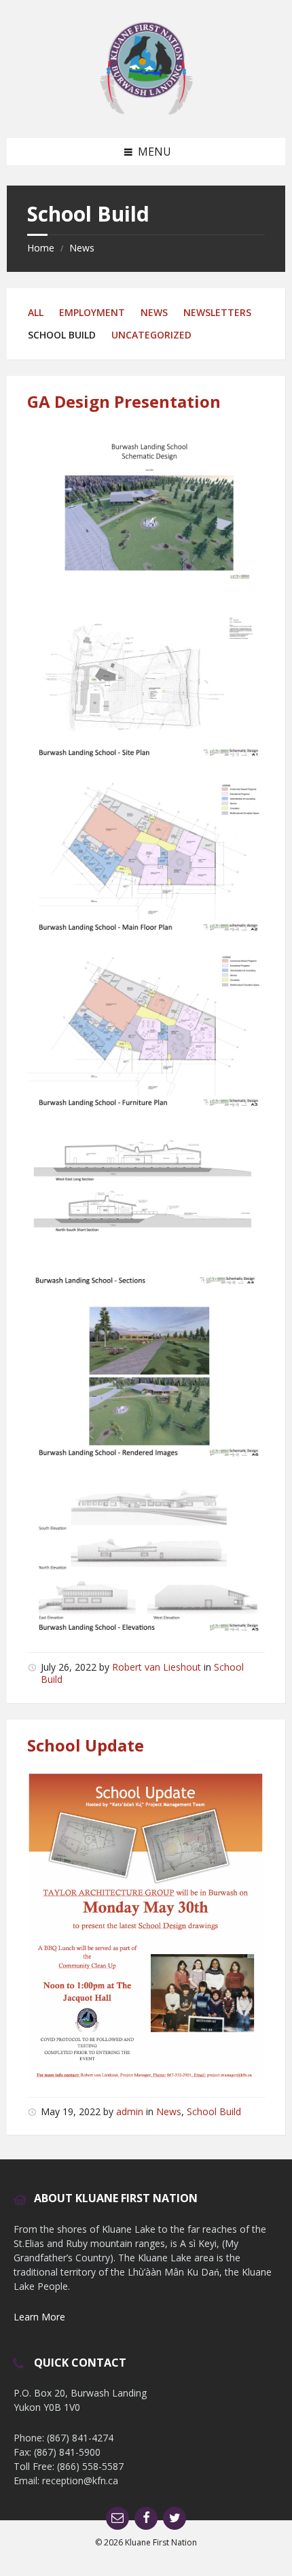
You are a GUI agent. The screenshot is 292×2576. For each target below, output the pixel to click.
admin (130, 2111)
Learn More (39, 2317)
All (36, 312)
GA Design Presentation (124, 401)
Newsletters (217, 312)
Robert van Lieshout (157, 1667)
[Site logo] (146, 111)
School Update (86, 1745)
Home (41, 248)
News (82, 248)
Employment (92, 312)
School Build (214, 2111)
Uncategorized (151, 335)
